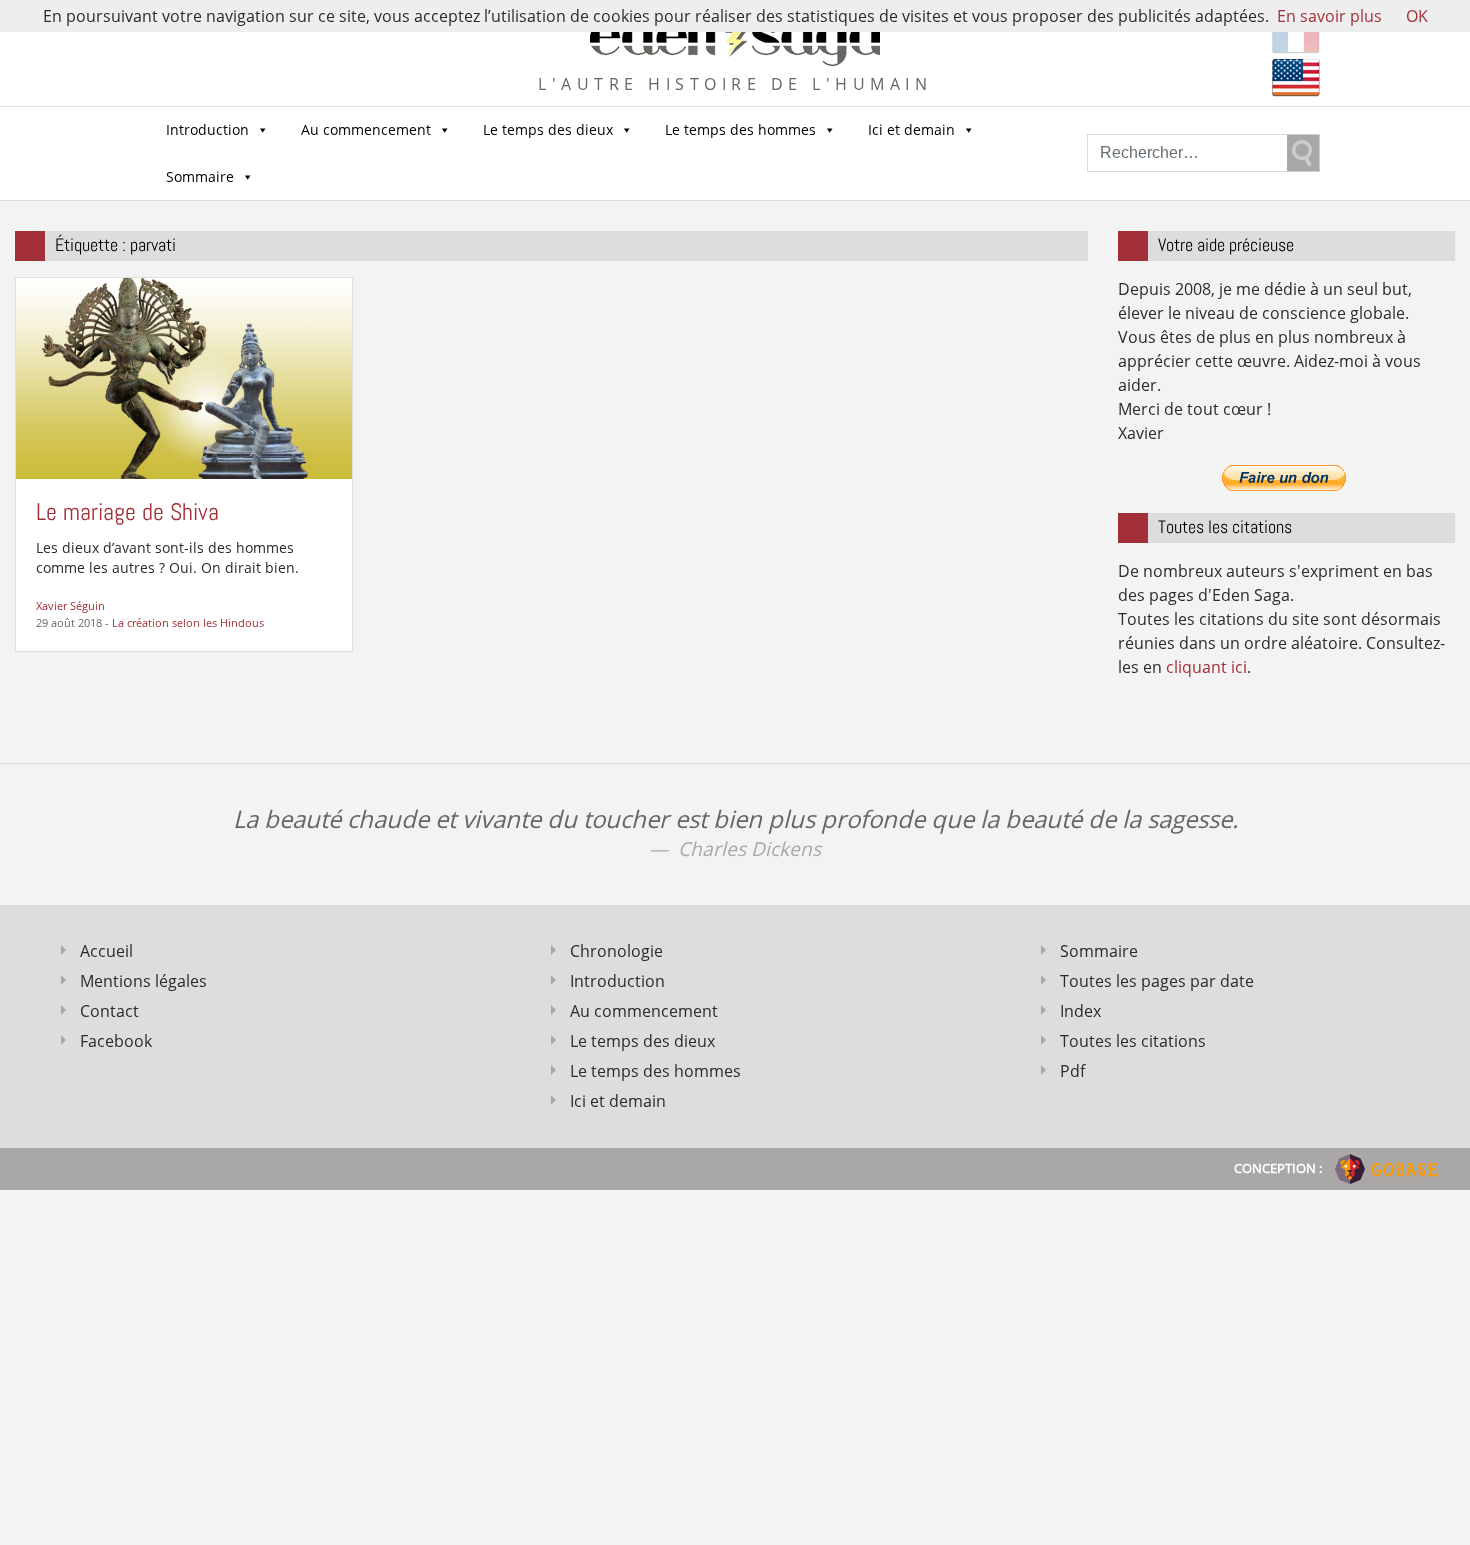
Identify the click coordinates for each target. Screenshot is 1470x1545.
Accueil (106, 951)
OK (1417, 16)
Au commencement (366, 129)
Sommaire (200, 176)
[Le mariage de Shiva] (184, 377)
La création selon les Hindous (188, 622)
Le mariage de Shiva (127, 511)
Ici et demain (911, 129)
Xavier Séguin (70, 605)
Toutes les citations (1133, 1041)
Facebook (116, 1041)
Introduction (207, 129)
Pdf (1072, 1071)
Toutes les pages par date (1157, 981)
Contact (109, 1011)
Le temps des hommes (740, 129)
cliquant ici (1206, 667)
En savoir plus (1329, 16)
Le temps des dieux (548, 129)
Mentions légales (143, 981)
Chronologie (616, 951)
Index (1080, 1011)
